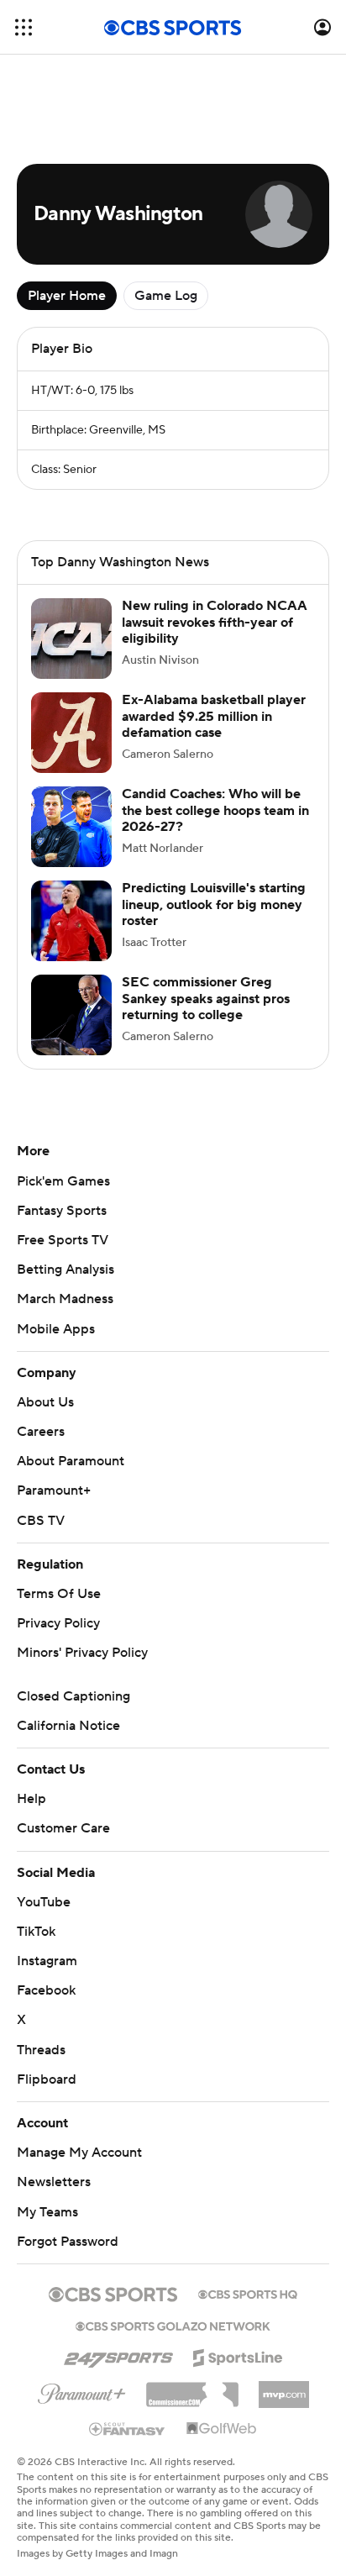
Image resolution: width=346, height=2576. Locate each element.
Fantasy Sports (62, 1211)
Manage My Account (79, 2153)
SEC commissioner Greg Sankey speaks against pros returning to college (206, 998)
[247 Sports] (118, 2355)
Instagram (47, 1961)
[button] (24, 27)
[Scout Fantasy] (128, 2428)
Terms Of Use (59, 1594)
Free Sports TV (63, 1240)
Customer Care (63, 1828)
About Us (45, 1402)
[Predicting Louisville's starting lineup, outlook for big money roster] (71, 921)
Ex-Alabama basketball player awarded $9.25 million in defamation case (214, 716)
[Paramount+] (82, 2390)
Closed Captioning (73, 1696)
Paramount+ (54, 1490)
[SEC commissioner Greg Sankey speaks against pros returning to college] (71, 1015)
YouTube (44, 1902)
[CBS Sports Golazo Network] (173, 2325)
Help (31, 1799)
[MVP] (284, 2388)
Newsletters (54, 2182)
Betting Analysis (66, 1270)
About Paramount (71, 1461)
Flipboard (47, 2079)
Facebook (46, 1990)
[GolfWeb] (222, 2429)
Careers (41, 1432)
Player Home (67, 296)
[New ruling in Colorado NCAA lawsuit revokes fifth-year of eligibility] (71, 639)
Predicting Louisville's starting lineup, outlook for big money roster (214, 904)
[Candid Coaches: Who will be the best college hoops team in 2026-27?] (71, 827)
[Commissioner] (192, 2389)
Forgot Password (68, 2242)
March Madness (65, 1299)
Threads (41, 2050)
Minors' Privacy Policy (82, 1653)
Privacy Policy (58, 1623)
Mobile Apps (56, 1329)
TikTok (36, 1932)
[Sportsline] (238, 2355)
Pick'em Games (63, 1181)
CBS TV (41, 1521)
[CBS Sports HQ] (248, 2293)
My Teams (47, 2212)
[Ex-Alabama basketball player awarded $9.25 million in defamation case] (71, 733)
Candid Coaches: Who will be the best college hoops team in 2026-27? (215, 810)
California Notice (68, 1726)
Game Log (166, 296)
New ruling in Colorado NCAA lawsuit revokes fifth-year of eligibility (215, 622)
